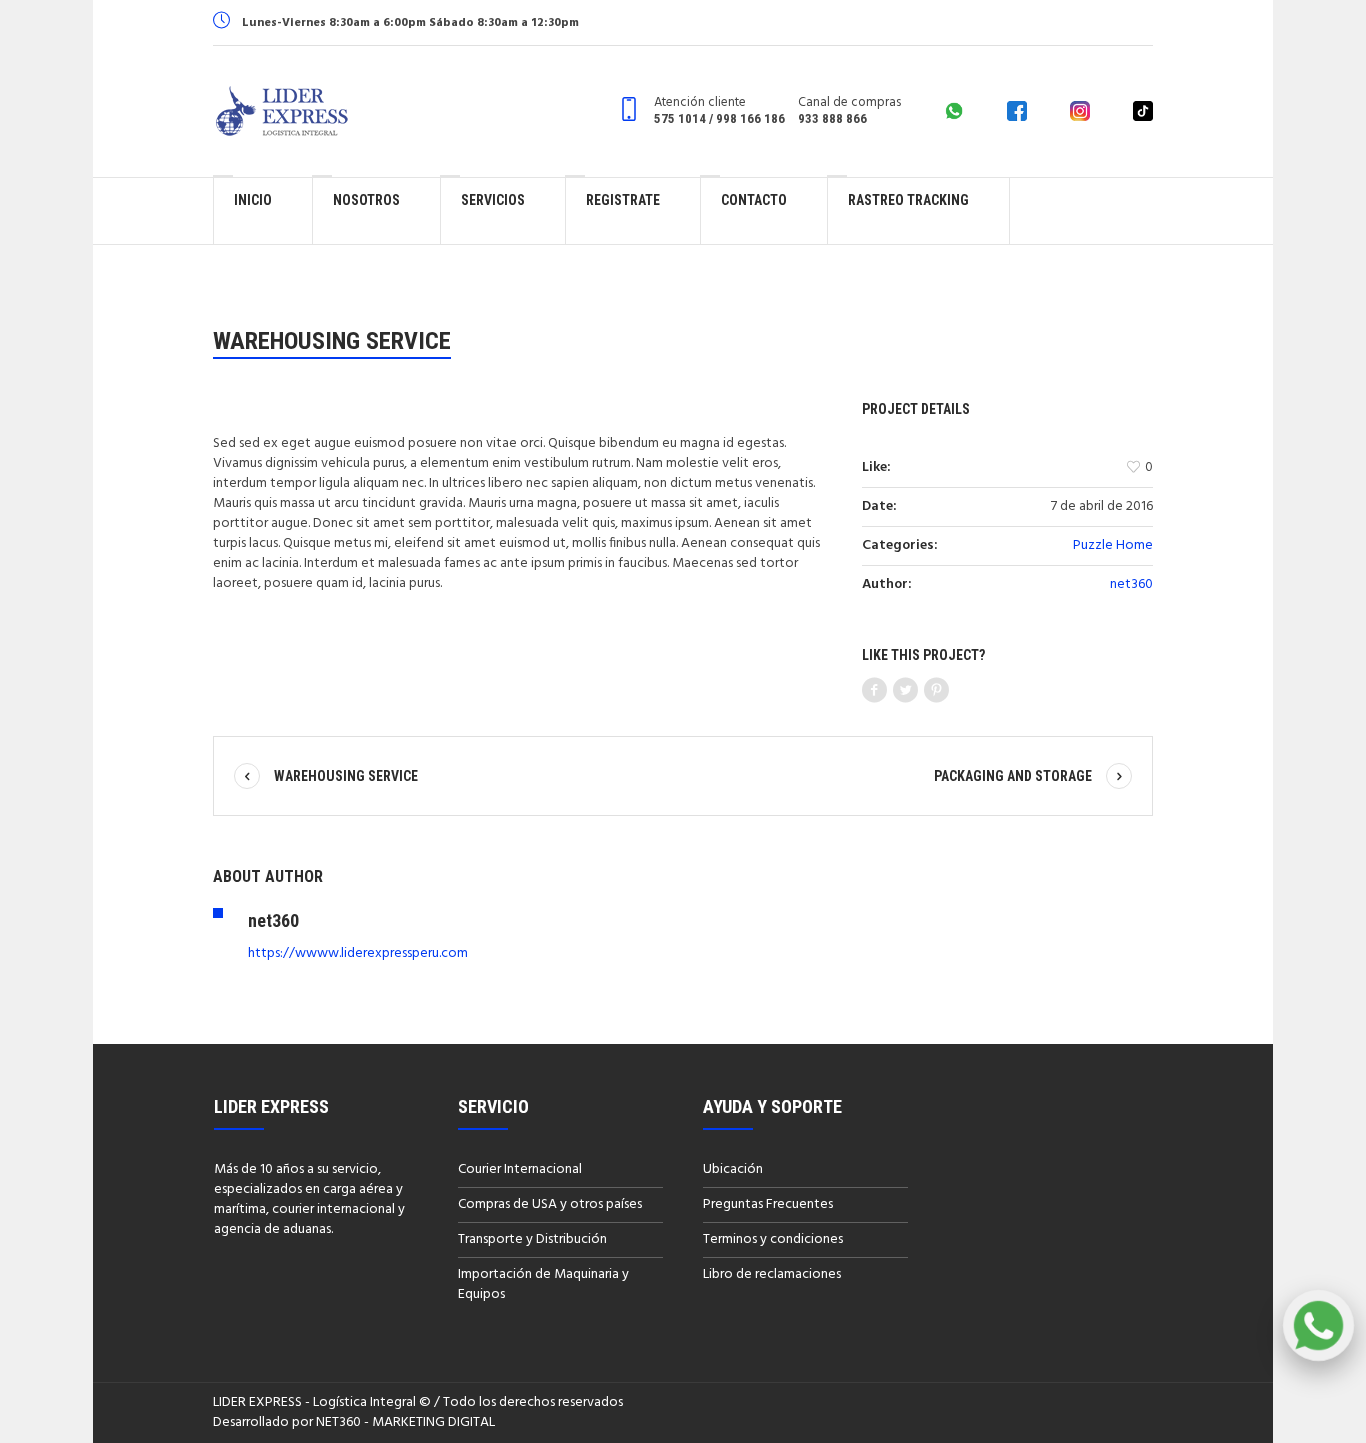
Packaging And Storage (1013, 776)
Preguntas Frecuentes (768, 1204)
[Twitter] (906, 691)
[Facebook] (875, 691)
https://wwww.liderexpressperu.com (358, 953)
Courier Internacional (520, 1169)
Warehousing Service (346, 776)
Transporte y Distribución (532, 1239)
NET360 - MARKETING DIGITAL (405, 1422)
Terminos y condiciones (773, 1239)
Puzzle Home (1113, 545)
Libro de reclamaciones (772, 1274)
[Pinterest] (937, 691)
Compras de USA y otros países (550, 1204)
